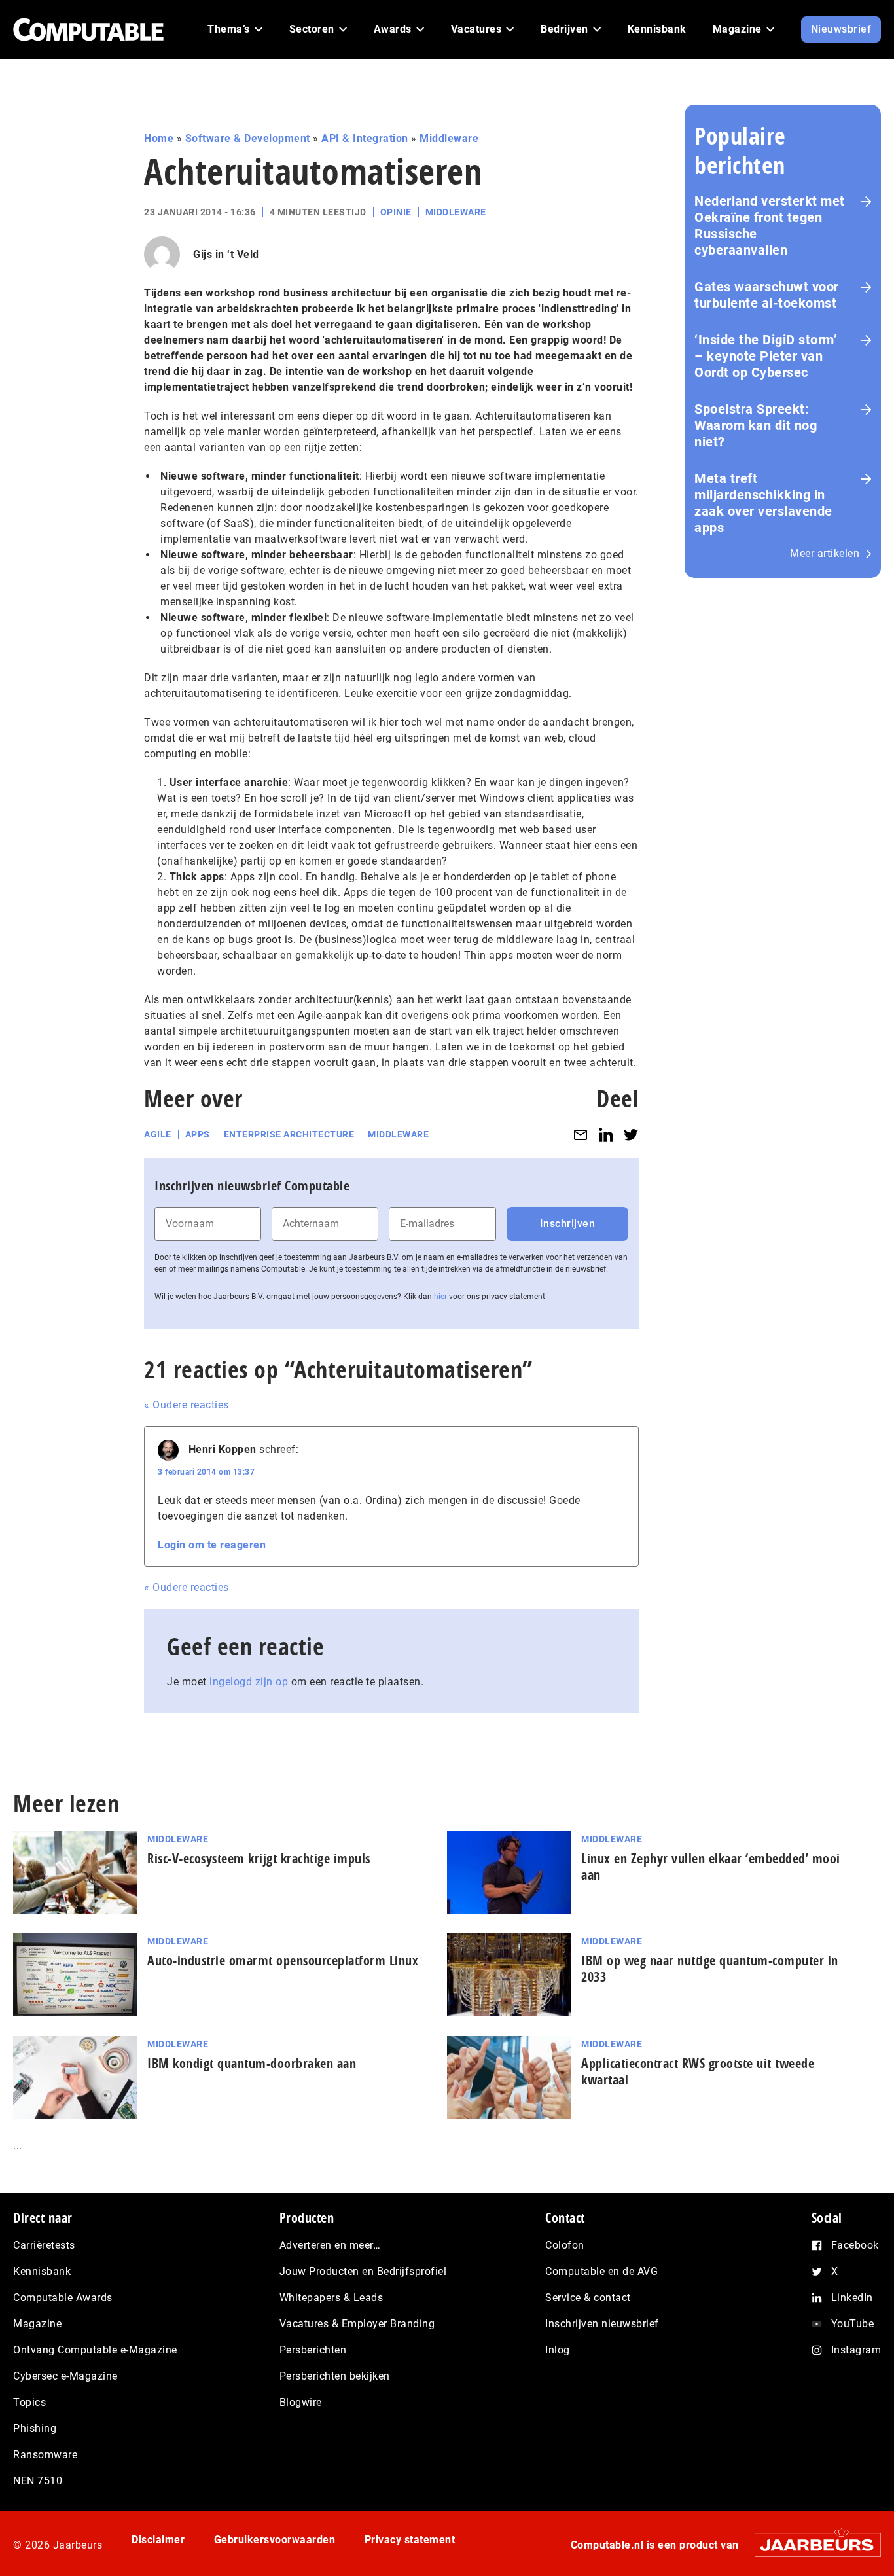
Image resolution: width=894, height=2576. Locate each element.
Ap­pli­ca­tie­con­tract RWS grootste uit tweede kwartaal (698, 2071)
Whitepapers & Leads (331, 2298)
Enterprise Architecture (289, 1134)
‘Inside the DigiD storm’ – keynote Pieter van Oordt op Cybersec (766, 356)
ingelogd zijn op (249, 1682)
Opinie (396, 212)
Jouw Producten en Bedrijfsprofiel (363, 2271)
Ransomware (45, 2455)
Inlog (558, 2350)
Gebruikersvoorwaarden (275, 2540)
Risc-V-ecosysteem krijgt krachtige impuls (259, 1858)
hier (440, 1297)
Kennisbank (42, 2271)
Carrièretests (44, 2245)
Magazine (37, 2324)
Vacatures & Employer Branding (357, 2324)
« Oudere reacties (187, 1405)
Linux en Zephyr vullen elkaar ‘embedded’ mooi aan (711, 1867)
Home (159, 138)
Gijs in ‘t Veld (226, 254)
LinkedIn (852, 2298)
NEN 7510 (38, 2481)
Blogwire (301, 2402)
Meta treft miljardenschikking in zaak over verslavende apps (763, 503)
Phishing (35, 2428)
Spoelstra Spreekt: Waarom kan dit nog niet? (756, 425)
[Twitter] (631, 1135)
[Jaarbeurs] (811, 2545)
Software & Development (248, 138)
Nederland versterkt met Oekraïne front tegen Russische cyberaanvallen (770, 225)
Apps (198, 1134)
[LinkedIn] (606, 1135)
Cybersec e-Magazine (65, 2376)
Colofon (565, 2245)
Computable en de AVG (601, 2271)
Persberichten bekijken (335, 2376)
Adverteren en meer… (330, 2245)
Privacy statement (410, 2540)
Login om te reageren (212, 1545)
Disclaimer (158, 2540)
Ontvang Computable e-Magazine (95, 2350)
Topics (29, 2402)
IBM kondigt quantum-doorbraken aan (252, 2063)
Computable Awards (63, 2298)
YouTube (853, 2324)
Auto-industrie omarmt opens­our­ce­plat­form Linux (283, 1960)
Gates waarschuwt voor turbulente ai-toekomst (767, 295)
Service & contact (588, 2298)
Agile (158, 1134)
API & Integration (365, 138)
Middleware (449, 138)
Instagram (856, 2350)
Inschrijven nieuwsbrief (602, 2324)
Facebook (855, 2245)
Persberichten (313, 2350)
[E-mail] (581, 1135)
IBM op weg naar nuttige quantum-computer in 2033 (710, 1969)
